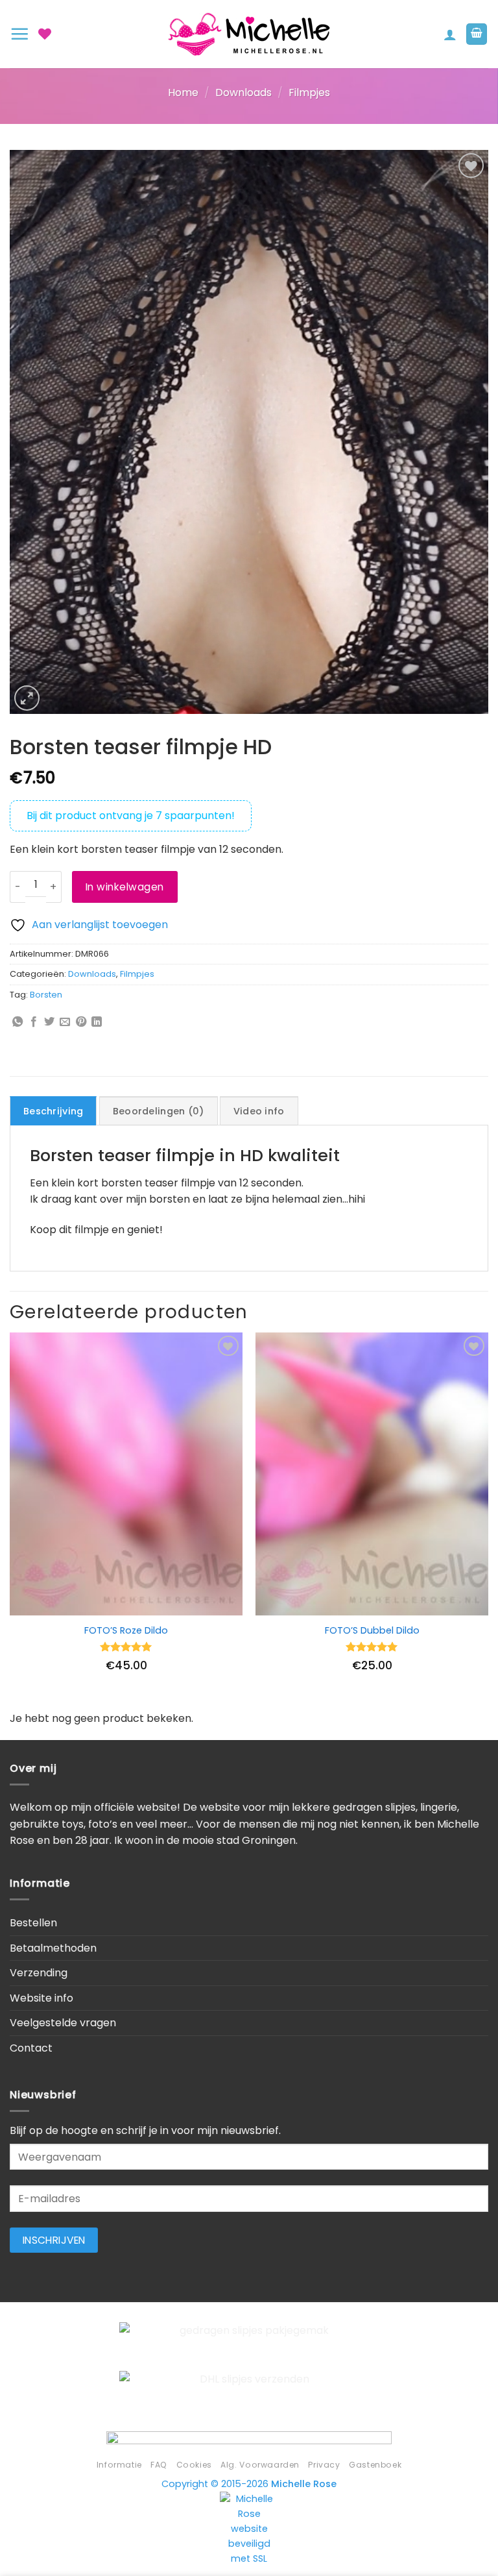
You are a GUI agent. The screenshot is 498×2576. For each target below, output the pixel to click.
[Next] (488, 1520)
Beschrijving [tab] (53, 1111)
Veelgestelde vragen (63, 2023)
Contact (31, 2048)
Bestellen (33, 1923)
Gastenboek (375, 2465)
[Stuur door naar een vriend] (65, 1022)
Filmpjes (309, 92)
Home (183, 92)
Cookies (194, 2465)
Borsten (46, 995)
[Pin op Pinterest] (81, 1022)
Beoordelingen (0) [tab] (159, 1111)
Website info (41, 1998)
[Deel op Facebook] (34, 1022)
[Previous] (10, 1520)
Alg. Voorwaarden (260, 2465)
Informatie (119, 2465)
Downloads (243, 92)
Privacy (324, 2465)
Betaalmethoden (53, 1948)
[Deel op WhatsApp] (18, 1022)
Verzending (39, 1973)
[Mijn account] (450, 34)
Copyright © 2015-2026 (249, 2484)
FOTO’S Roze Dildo (126, 1631)
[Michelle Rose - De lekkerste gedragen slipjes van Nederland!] (249, 34)
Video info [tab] (259, 1111)
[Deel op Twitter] (49, 1022)
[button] (19, 34)
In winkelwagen (125, 887)
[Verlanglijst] (45, 34)
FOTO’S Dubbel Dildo (372, 1631)
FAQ (159, 2465)
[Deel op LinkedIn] (97, 1022)
